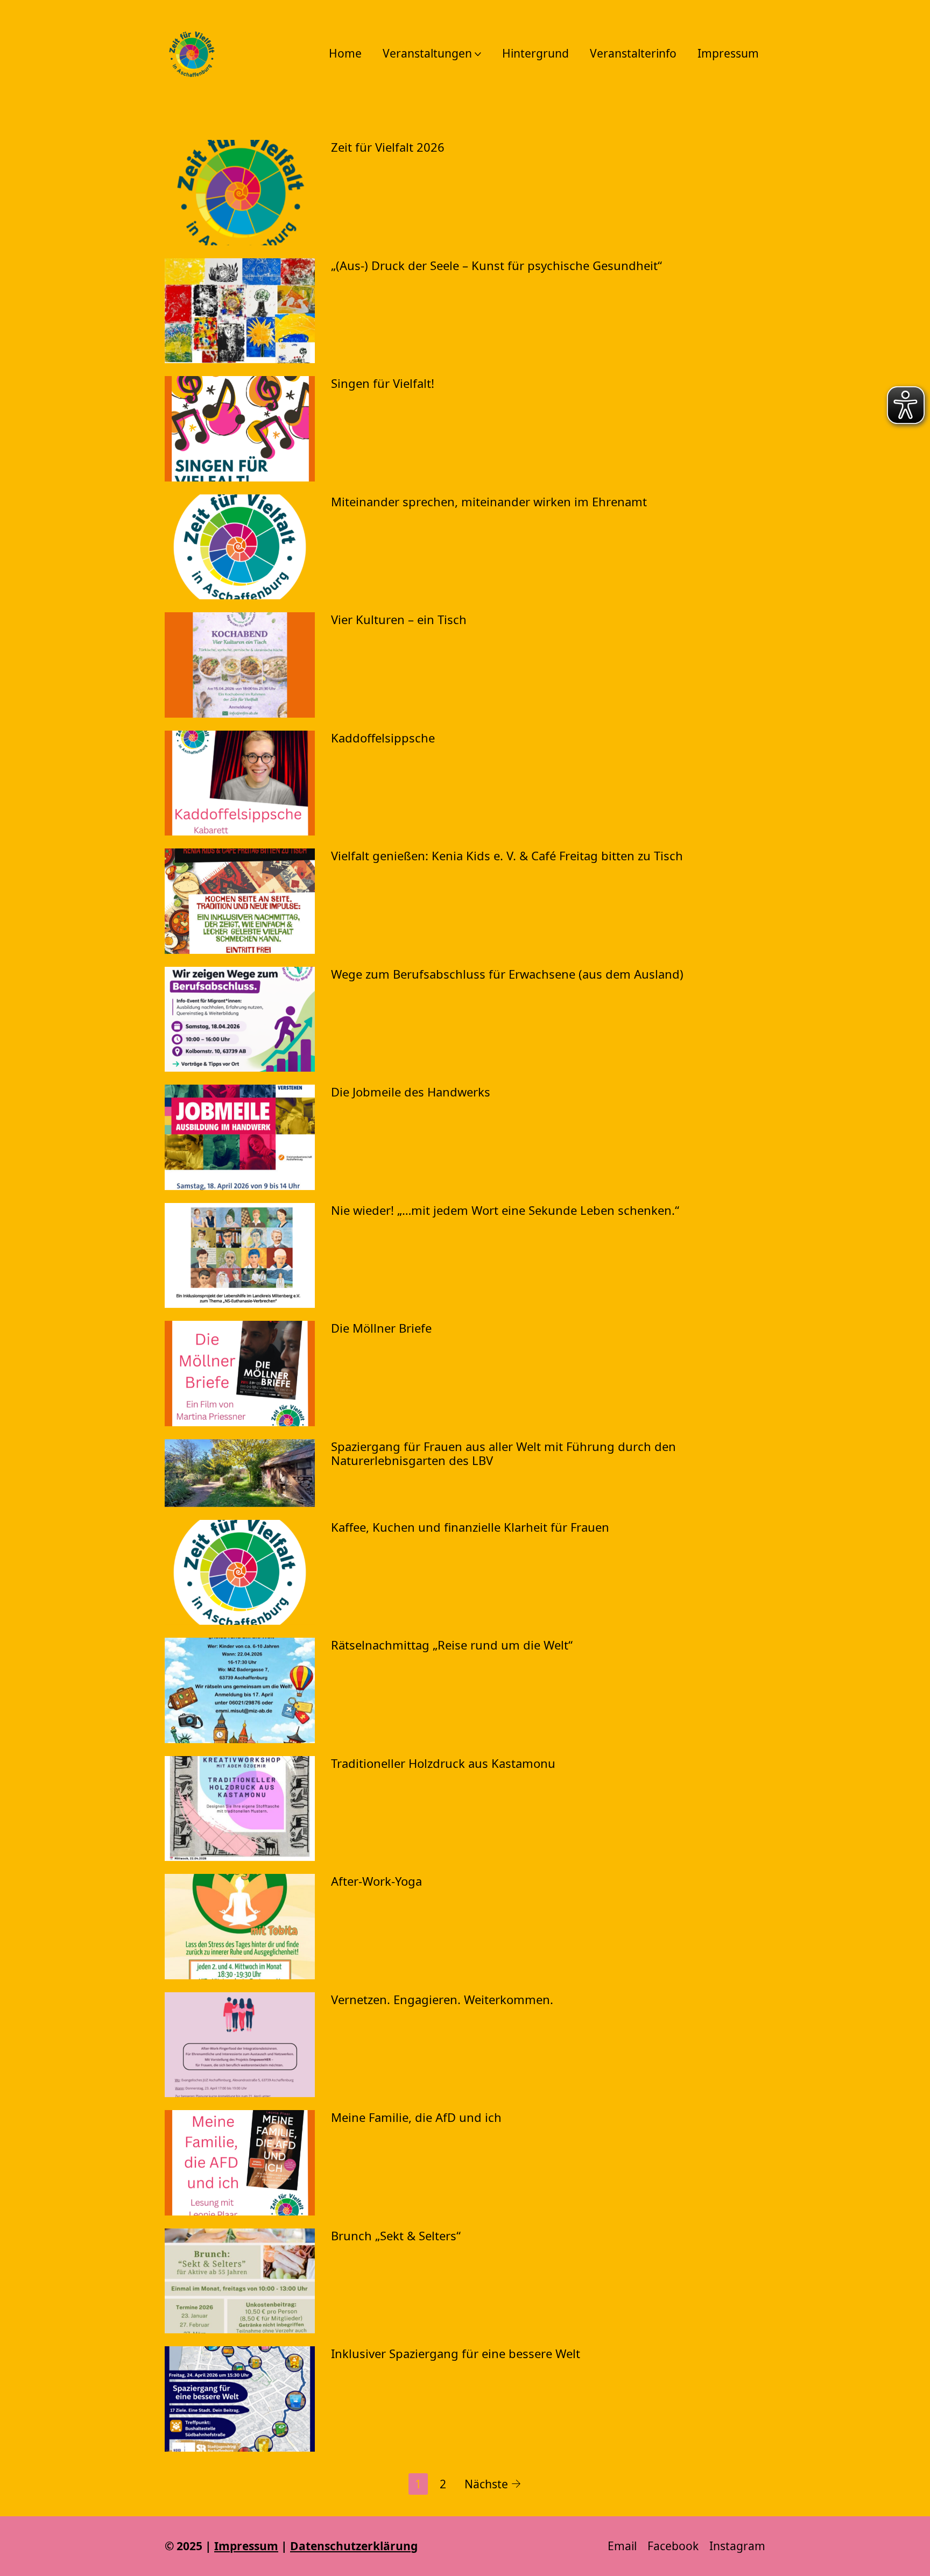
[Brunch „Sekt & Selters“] (240, 2281)
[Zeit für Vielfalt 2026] (240, 193)
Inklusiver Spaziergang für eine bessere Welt (456, 2353)
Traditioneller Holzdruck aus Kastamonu (443, 1763)
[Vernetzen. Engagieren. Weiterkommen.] (240, 2045)
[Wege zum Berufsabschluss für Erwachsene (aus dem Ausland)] (240, 1020)
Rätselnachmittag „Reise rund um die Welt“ (452, 1645)
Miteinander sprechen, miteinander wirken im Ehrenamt (489, 501)
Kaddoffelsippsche (383, 738)
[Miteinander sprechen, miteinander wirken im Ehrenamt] (240, 547)
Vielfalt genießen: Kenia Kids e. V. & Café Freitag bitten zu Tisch (507, 855)
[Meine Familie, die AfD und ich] (240, 2163)
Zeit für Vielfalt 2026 (388, 147)
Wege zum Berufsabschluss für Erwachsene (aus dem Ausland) (507, 974)
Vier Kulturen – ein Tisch (399, 619)
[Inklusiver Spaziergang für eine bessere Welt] (240, 2399)
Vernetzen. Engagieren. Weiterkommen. (442, 1999)
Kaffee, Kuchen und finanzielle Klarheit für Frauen (470, 1527)
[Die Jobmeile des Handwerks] (240, 1137)
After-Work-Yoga (376, 1881)
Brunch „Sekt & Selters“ (396, 2235)
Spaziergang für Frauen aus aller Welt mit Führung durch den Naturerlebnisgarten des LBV (503, 1453)
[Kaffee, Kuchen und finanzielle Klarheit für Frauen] (240, 1573)
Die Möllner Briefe (381, 1328)
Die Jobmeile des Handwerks (411, 1092)
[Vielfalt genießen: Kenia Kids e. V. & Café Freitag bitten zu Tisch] (240, 901)
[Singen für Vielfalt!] (240, 429)
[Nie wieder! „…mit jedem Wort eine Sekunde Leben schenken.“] (240, 1256)
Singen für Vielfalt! (383, 383)
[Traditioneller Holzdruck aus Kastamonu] (240, 1809)
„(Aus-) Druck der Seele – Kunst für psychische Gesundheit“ (496, 265)
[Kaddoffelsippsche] (240, 783)
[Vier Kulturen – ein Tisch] (240, 665)
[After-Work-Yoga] (240, 1927)
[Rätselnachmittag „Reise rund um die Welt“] (240, 1690)
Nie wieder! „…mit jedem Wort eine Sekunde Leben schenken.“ (505, 1210)
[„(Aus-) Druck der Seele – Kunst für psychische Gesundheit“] (240, 311)
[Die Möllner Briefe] (240, 1374)
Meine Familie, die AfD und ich (416, 2117)
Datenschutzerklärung (354, 2546)
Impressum (246, 2546)
